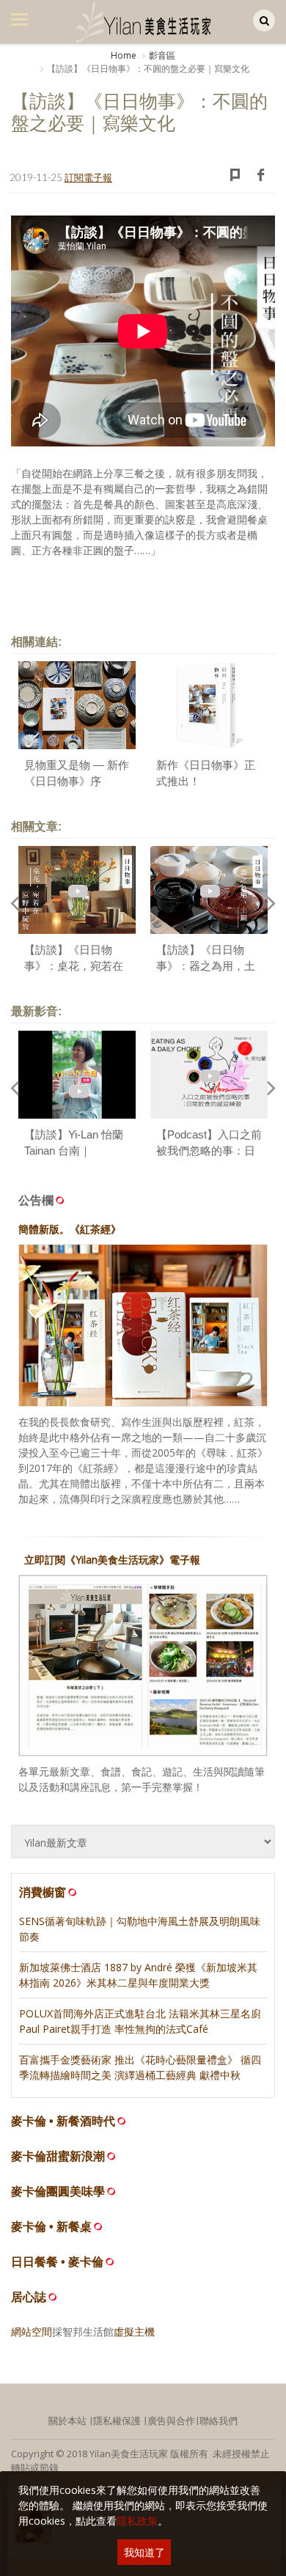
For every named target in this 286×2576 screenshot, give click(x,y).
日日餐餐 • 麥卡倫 (57, 2262)
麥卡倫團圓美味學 (58, 2192)
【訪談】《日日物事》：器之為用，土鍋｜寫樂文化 (206, 966)
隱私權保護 (117, 2421)
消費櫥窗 (43, 1892)
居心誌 (29, 2297)
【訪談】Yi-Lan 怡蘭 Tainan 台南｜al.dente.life (74, 1151)
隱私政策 (137, 2521)
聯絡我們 (219, 2421)
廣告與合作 (171, 2421)
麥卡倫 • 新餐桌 (51, 2227)
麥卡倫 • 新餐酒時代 (63, 2121)
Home (124, 55)
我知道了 (144, 2552)
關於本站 (67, 2421)
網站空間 (32, 2332)
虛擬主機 (134, 2332)
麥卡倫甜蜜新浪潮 (58, 2156)
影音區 (162, 55)
